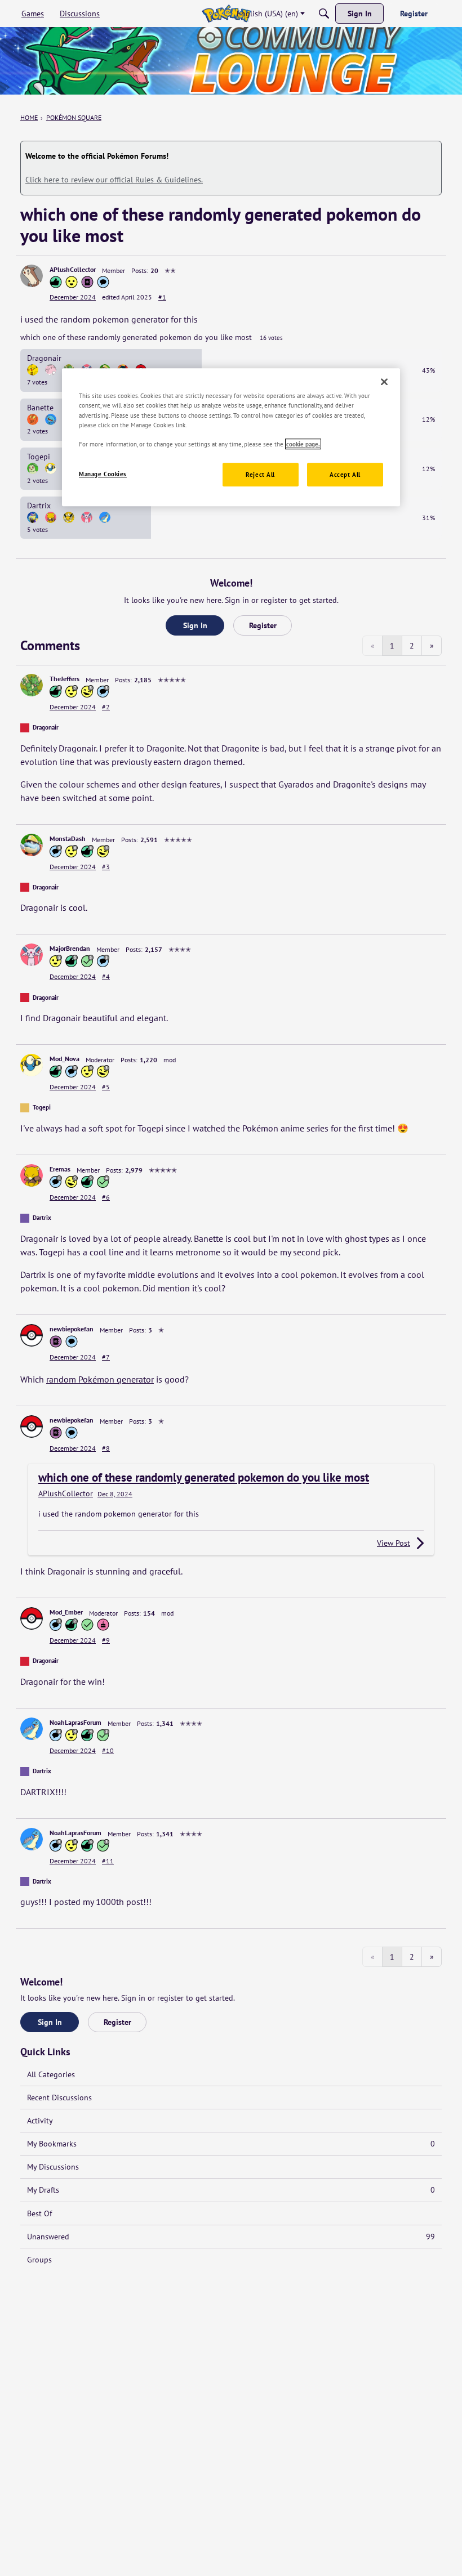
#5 (106, 1087)
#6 (106, 1197)
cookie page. (303, 444)
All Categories (51, 2074)
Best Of (39, 2213)
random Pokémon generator (100, 1379)
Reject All (260, 474)
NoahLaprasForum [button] (75, 1722)
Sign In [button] (195, 625)
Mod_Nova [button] (65, 1059)
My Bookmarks (231, 2144)
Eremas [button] (60, 1169)
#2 (106, 707)
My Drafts (231, 2190)
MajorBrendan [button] (70, 948)
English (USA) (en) (267, 14)
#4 (106, 976)
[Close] (384, 382)
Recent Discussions (59, 2098)
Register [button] (263, 625)
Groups (39, 2260)
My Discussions (53, 2167)
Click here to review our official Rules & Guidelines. (114, 180)
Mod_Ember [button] (66, 1612)
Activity (40, 2121)
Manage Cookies (103, 474)
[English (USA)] (226, 14)
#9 (106, 1640)
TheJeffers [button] (65, 679)
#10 (108, 1750)
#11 (108, 1861)
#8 (106, 1448)
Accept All (345, 474)
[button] (32, 276)
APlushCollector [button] (73, 269)
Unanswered (231, 2237)
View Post (394, 1543)
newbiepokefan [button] (72, 1329)
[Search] (324, 14)
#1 (162, 297)
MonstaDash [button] (68, 838)
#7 (106, 1357)
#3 (106, 867)
